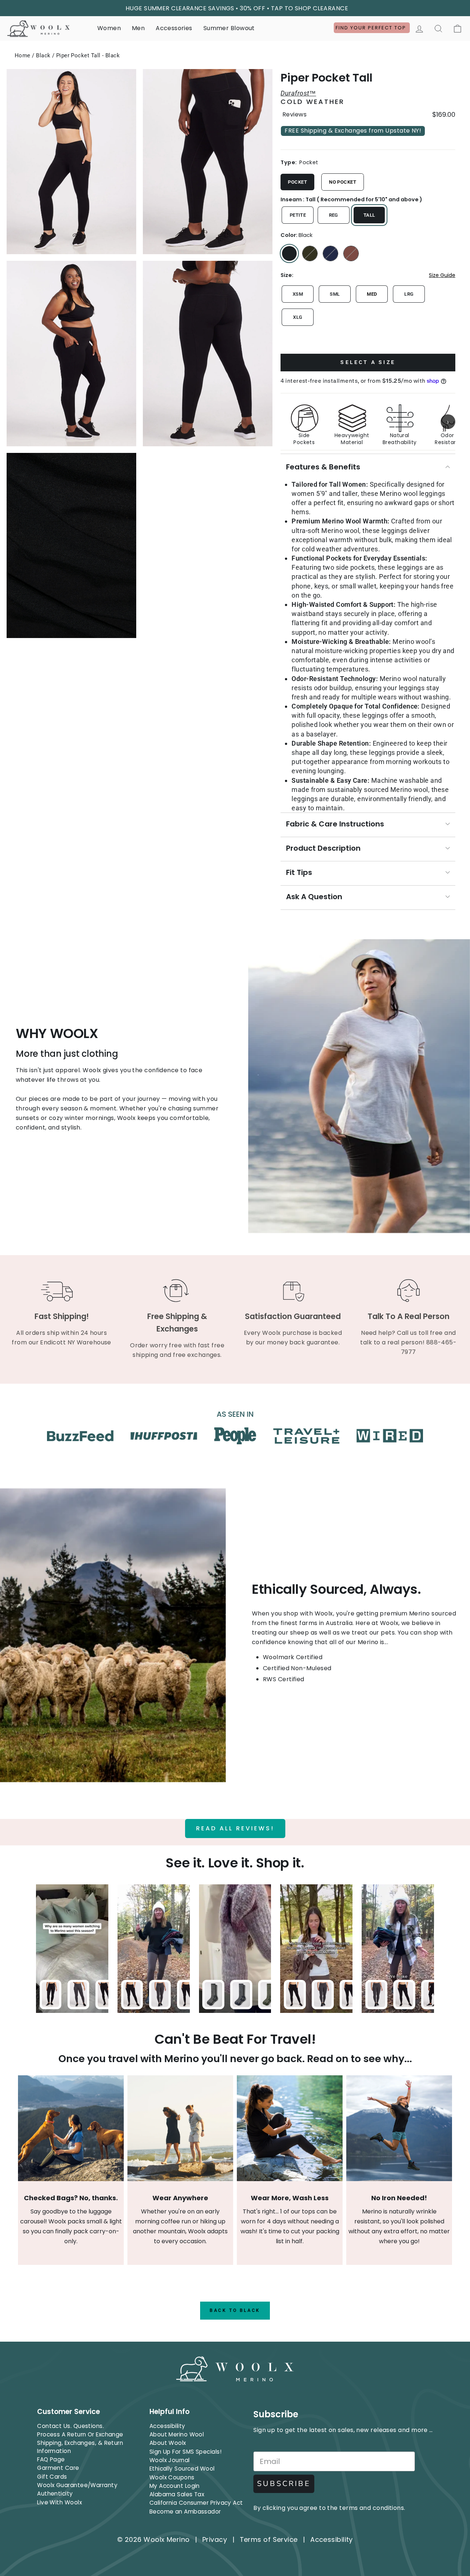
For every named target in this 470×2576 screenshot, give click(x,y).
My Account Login (175, 2486)
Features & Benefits (323, 467)
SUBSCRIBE (284, 2484)
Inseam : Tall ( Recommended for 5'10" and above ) (351, 199)
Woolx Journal (170, 2460)
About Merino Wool (177, 2434)
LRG (409, 294)
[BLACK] (289, 253)
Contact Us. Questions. (70, 2426)
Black (43, 55)
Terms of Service (269, 2539)
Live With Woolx (59, 2502)
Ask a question (314, 897)
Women (109, 28)
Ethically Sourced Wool (182, 2469)
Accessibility (167, 2426)
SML (335, 294)
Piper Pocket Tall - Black (88, 55)
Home (23, 55)
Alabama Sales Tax (177, 2494)
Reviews (294, 115)
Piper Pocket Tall (326, 78)
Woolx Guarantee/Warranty (77, 2485)
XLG (298, 317)
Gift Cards (52, 2477)
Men (138, 28)
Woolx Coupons (172, 2477)
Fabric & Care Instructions (335, 824)
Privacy (215, 2539)
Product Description (323, 848)
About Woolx (168, 2443)
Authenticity (55, 2494)
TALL (369, 215)
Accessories (174, 28)
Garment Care (58, 2468)
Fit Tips (299, 872)
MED (372, 294)
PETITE (298, 215)
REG (334, 215)
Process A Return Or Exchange (80, 2434)
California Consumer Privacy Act (196, 2503)
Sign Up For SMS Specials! (185, 2452)
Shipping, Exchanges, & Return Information (80, 2447)
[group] (368, 422)
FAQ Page (51, 2459)
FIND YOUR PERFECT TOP (372, 28)
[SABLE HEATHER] (351, 253)
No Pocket (343, 182)
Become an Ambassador (185, 2512)
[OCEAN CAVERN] (330, 253)
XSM (298, 294)
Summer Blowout (229, 28)
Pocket (297, 182)
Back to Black (235, 2310)
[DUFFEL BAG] (310, 253)
